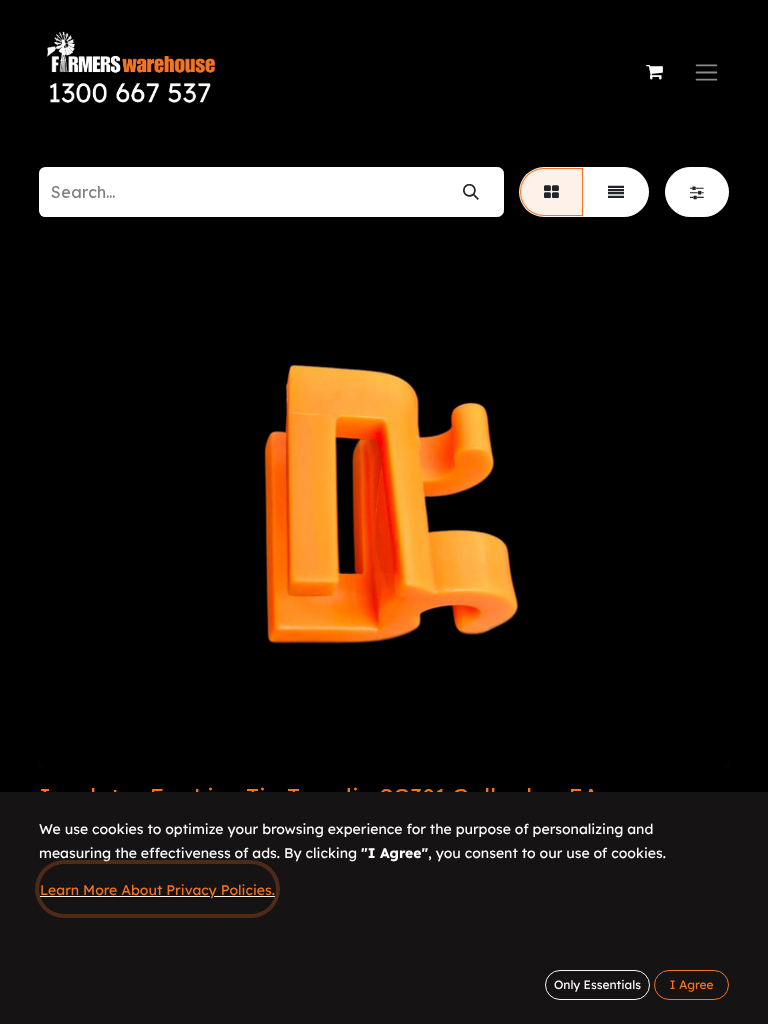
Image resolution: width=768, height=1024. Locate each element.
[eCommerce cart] (654, 72)
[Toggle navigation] (706, 72)
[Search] (471, 192)
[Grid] (551, 192)
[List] (616, 192)
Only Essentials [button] (597, 984)
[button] (691, 985)
